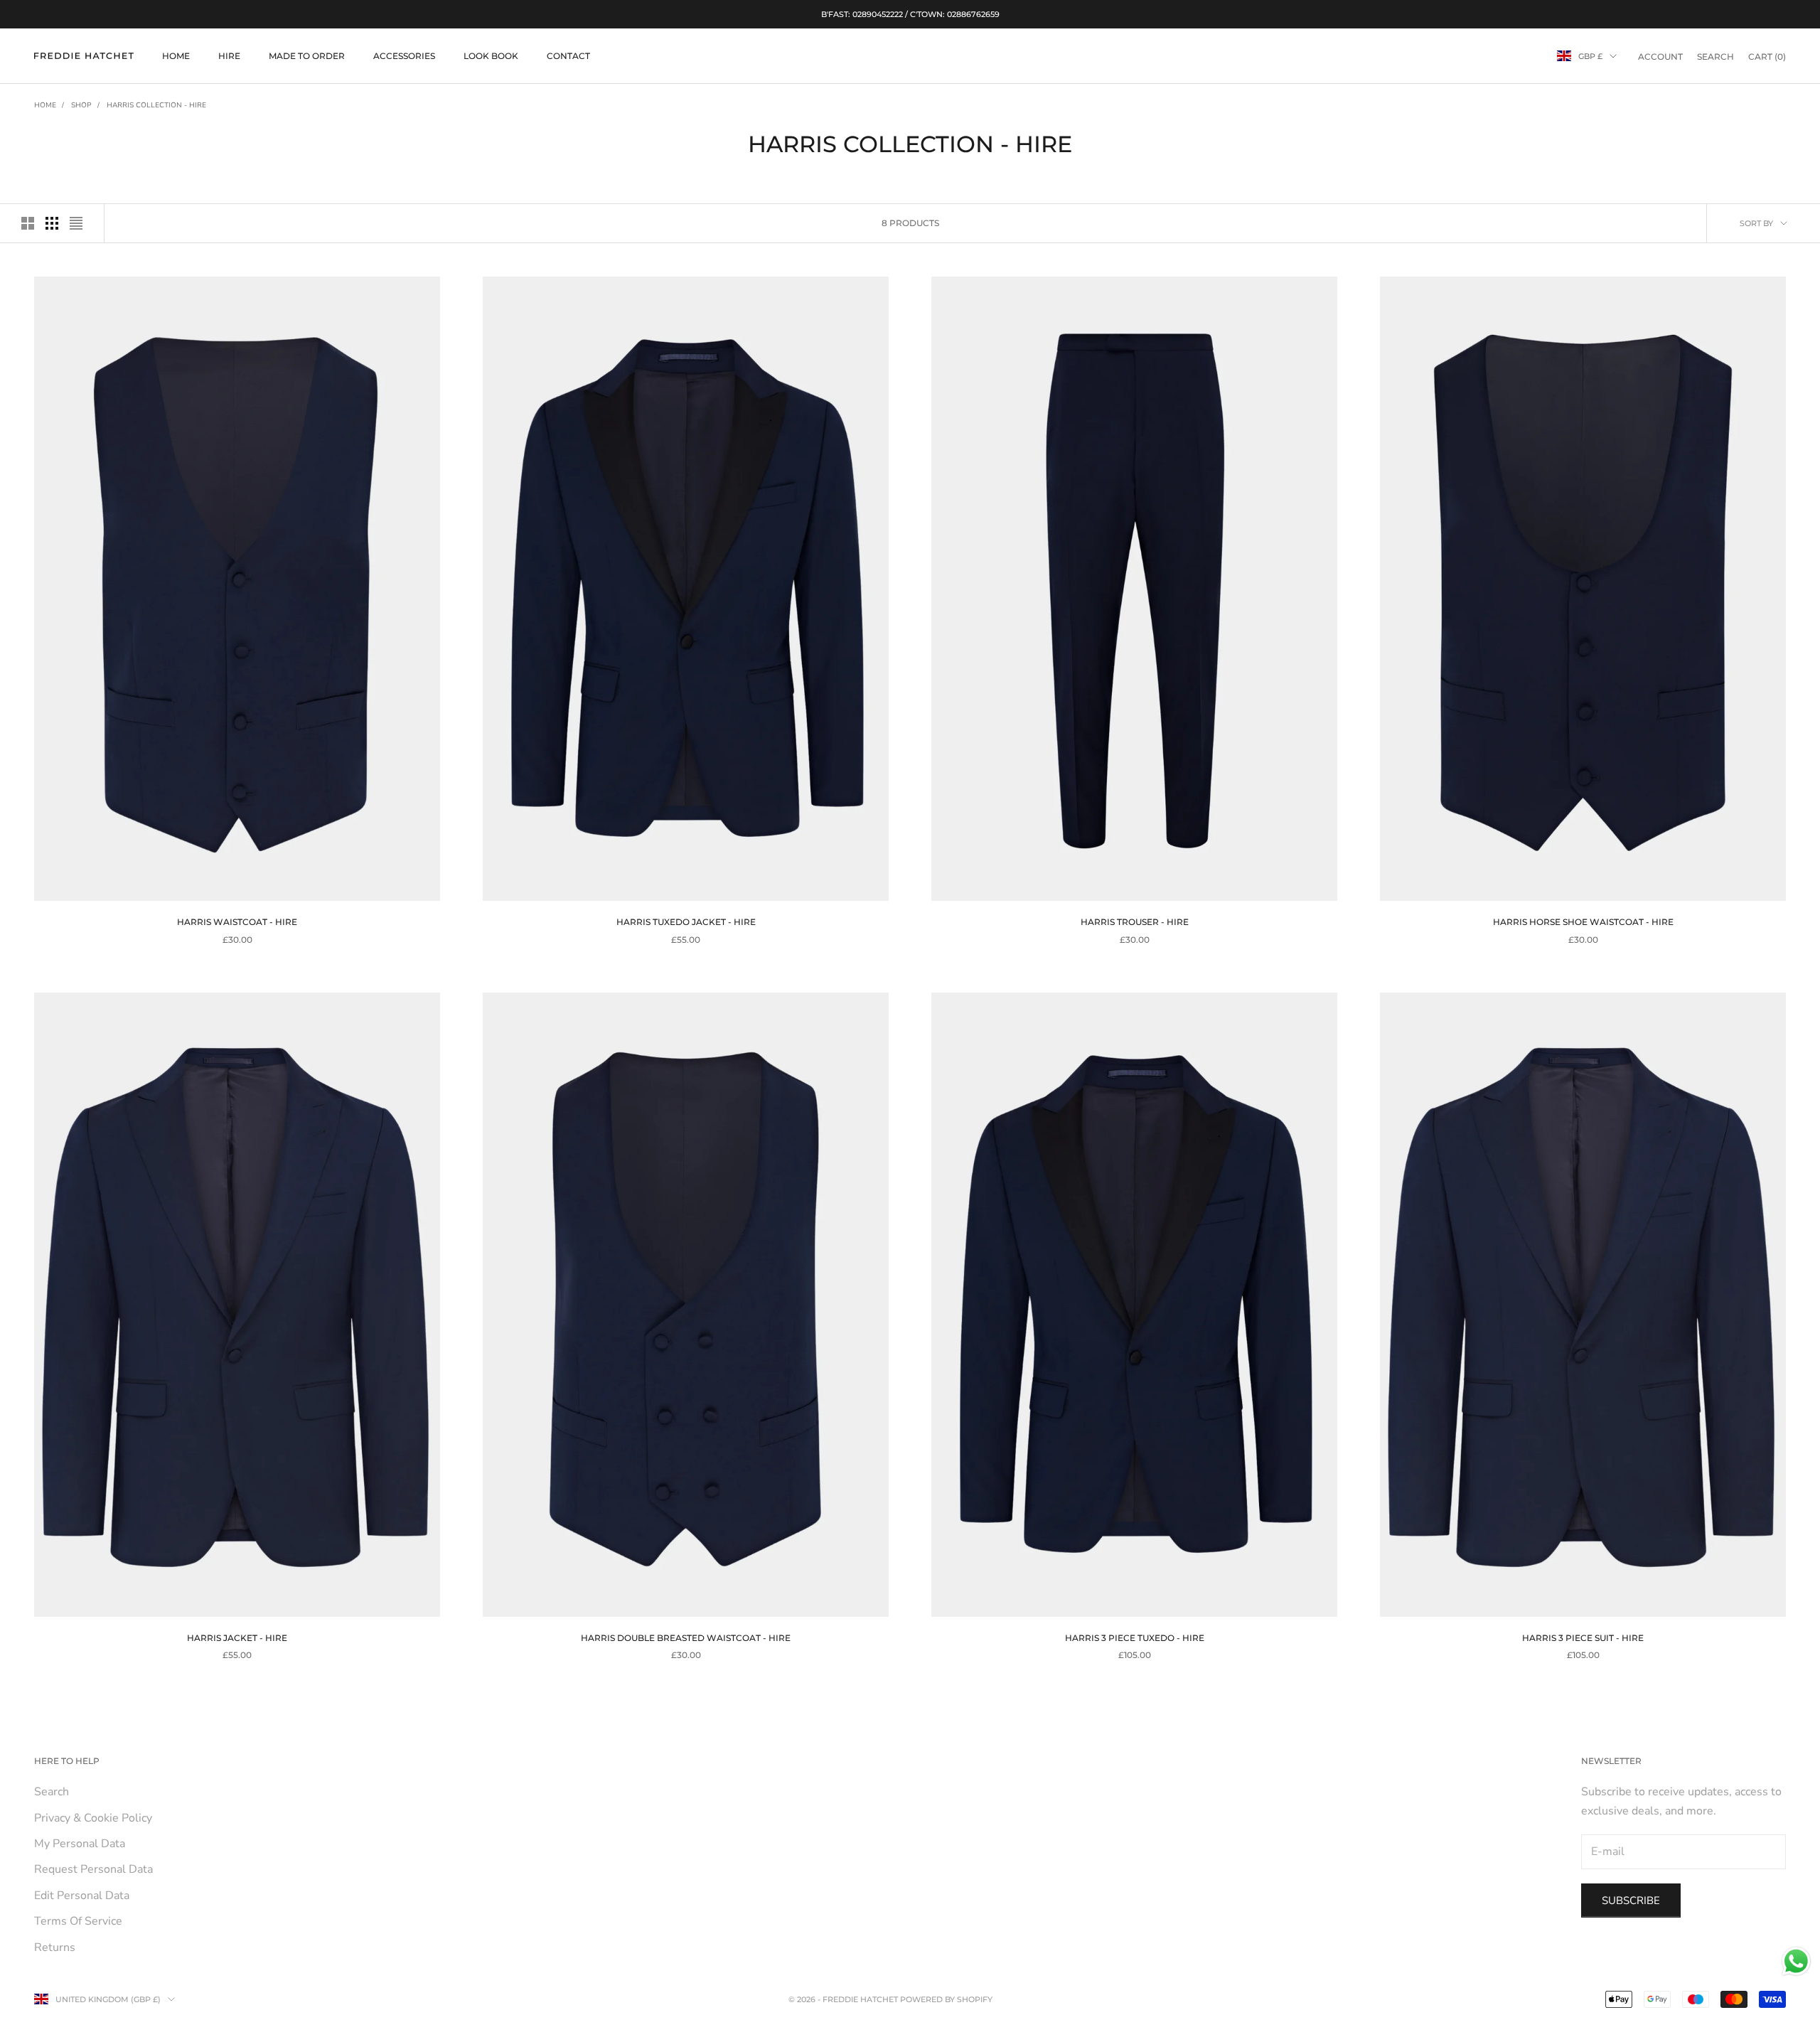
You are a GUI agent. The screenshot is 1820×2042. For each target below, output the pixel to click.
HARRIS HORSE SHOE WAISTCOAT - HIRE (1583, 922)
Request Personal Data (93, 1869)
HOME (176, 56)
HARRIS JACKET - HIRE (237, 1638)
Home (45, 105)
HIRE (229, 56)
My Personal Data (80, 1844)
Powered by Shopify (946, 1999)
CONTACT (568, 56)
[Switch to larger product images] (28, 223)
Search (52, 1792)
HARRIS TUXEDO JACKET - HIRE (686, 922)
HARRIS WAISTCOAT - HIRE (237, 922)
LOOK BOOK (491, 56)
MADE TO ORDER (307, 56)
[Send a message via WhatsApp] (1796, 1961)
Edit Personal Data (82, 1896)
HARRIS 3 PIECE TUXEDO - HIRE (1135, 1638)
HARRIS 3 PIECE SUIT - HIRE (1583, 1638)
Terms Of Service (78, 1921)
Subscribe (1631, 1901)
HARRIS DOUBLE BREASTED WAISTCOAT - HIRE (686, 1638)
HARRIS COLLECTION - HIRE (156, 105)
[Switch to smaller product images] (52, 223)
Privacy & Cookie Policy (93, 1818)
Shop (81, 105)
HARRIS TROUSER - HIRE (1135, 922)
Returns (55, 1947)
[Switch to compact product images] (76, 223)
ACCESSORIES (404, 56)
